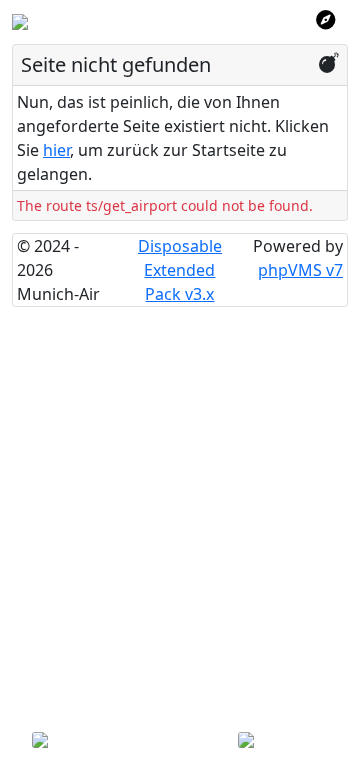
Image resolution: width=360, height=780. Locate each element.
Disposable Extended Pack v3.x (180, 270)
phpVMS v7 (300, 270)
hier (56, 150)
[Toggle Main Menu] (325, 20)
